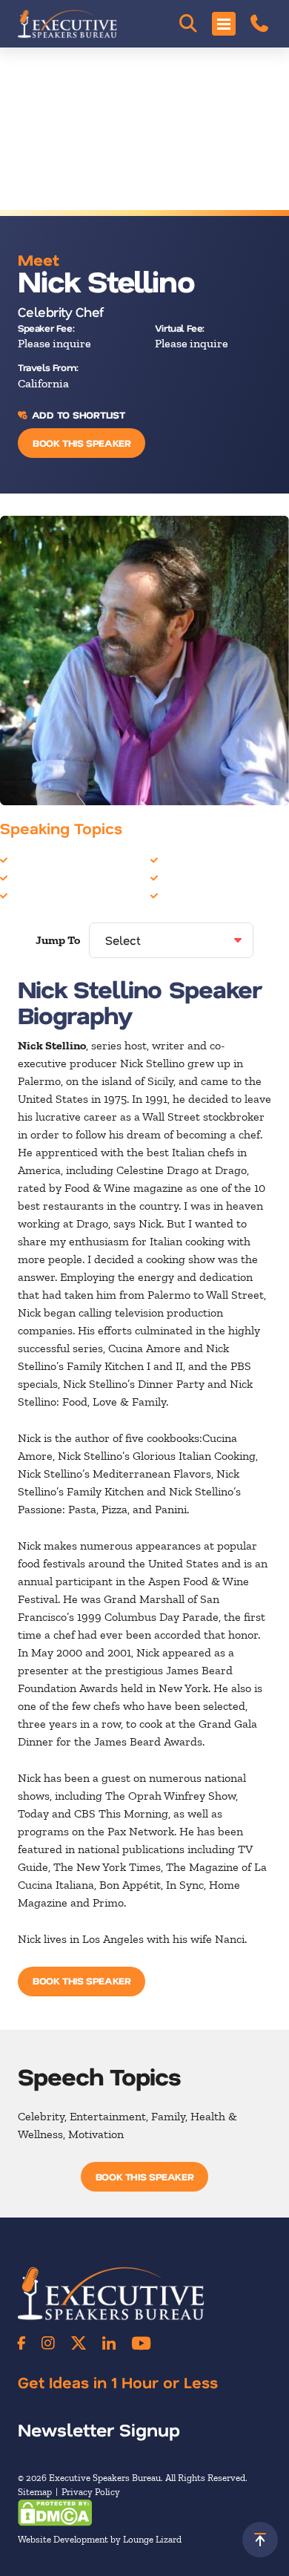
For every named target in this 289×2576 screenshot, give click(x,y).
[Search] (188, 24)
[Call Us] (259, 24)
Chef (23, 878)
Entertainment (49, 895)
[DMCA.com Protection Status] (55, 2511)
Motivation (189, 895)
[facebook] (21, 2343)
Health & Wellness (209, 878)
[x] (79, 2343)
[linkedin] (109, 2343)
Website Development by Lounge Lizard (100, 2539)
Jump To (58, 940)
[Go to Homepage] (67, 24)
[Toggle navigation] (224, 24)
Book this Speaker (82, 443)
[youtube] (141, 2343)
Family (179, 860)
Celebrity (35, 860)
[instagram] (48, 2343)
